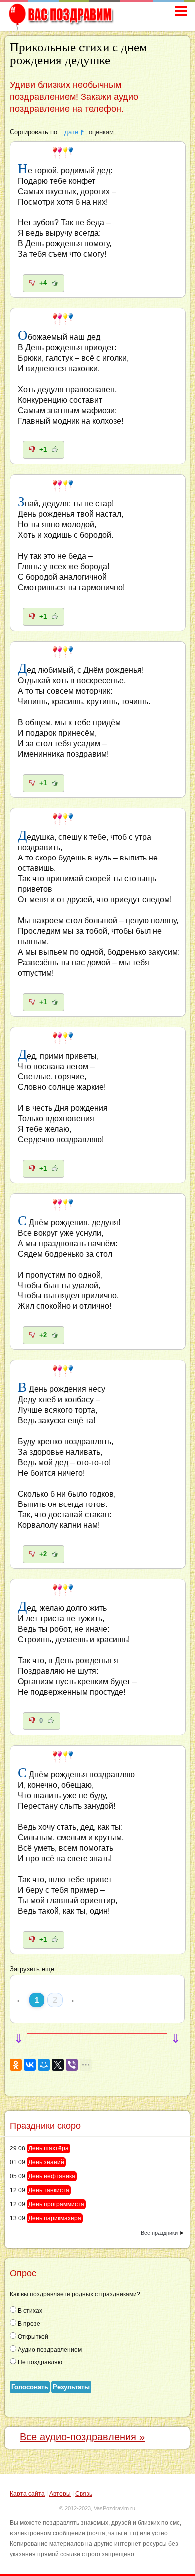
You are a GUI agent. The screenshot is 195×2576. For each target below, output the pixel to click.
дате (71, 132)
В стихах (29, 2311)
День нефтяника (52, 2176)
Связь (84, 2494)
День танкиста (49, 2190)
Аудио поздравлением (49, 2350)
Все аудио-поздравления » (82, 2437)
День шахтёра (49, 2148)
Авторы (60, 2494)
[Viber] (72, 2065)
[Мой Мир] (44, 2065)
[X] (58, 2065)
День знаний (46, 2162)
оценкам (101, 132)
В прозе (28, 2324)
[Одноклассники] (16, 2065)
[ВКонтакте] (30, 2065)
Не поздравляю (39, 2362)
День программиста (56, 2204)
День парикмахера (55, 2218)
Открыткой (32, 2337)
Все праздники (159, 2233)
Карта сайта (27, 2494)
